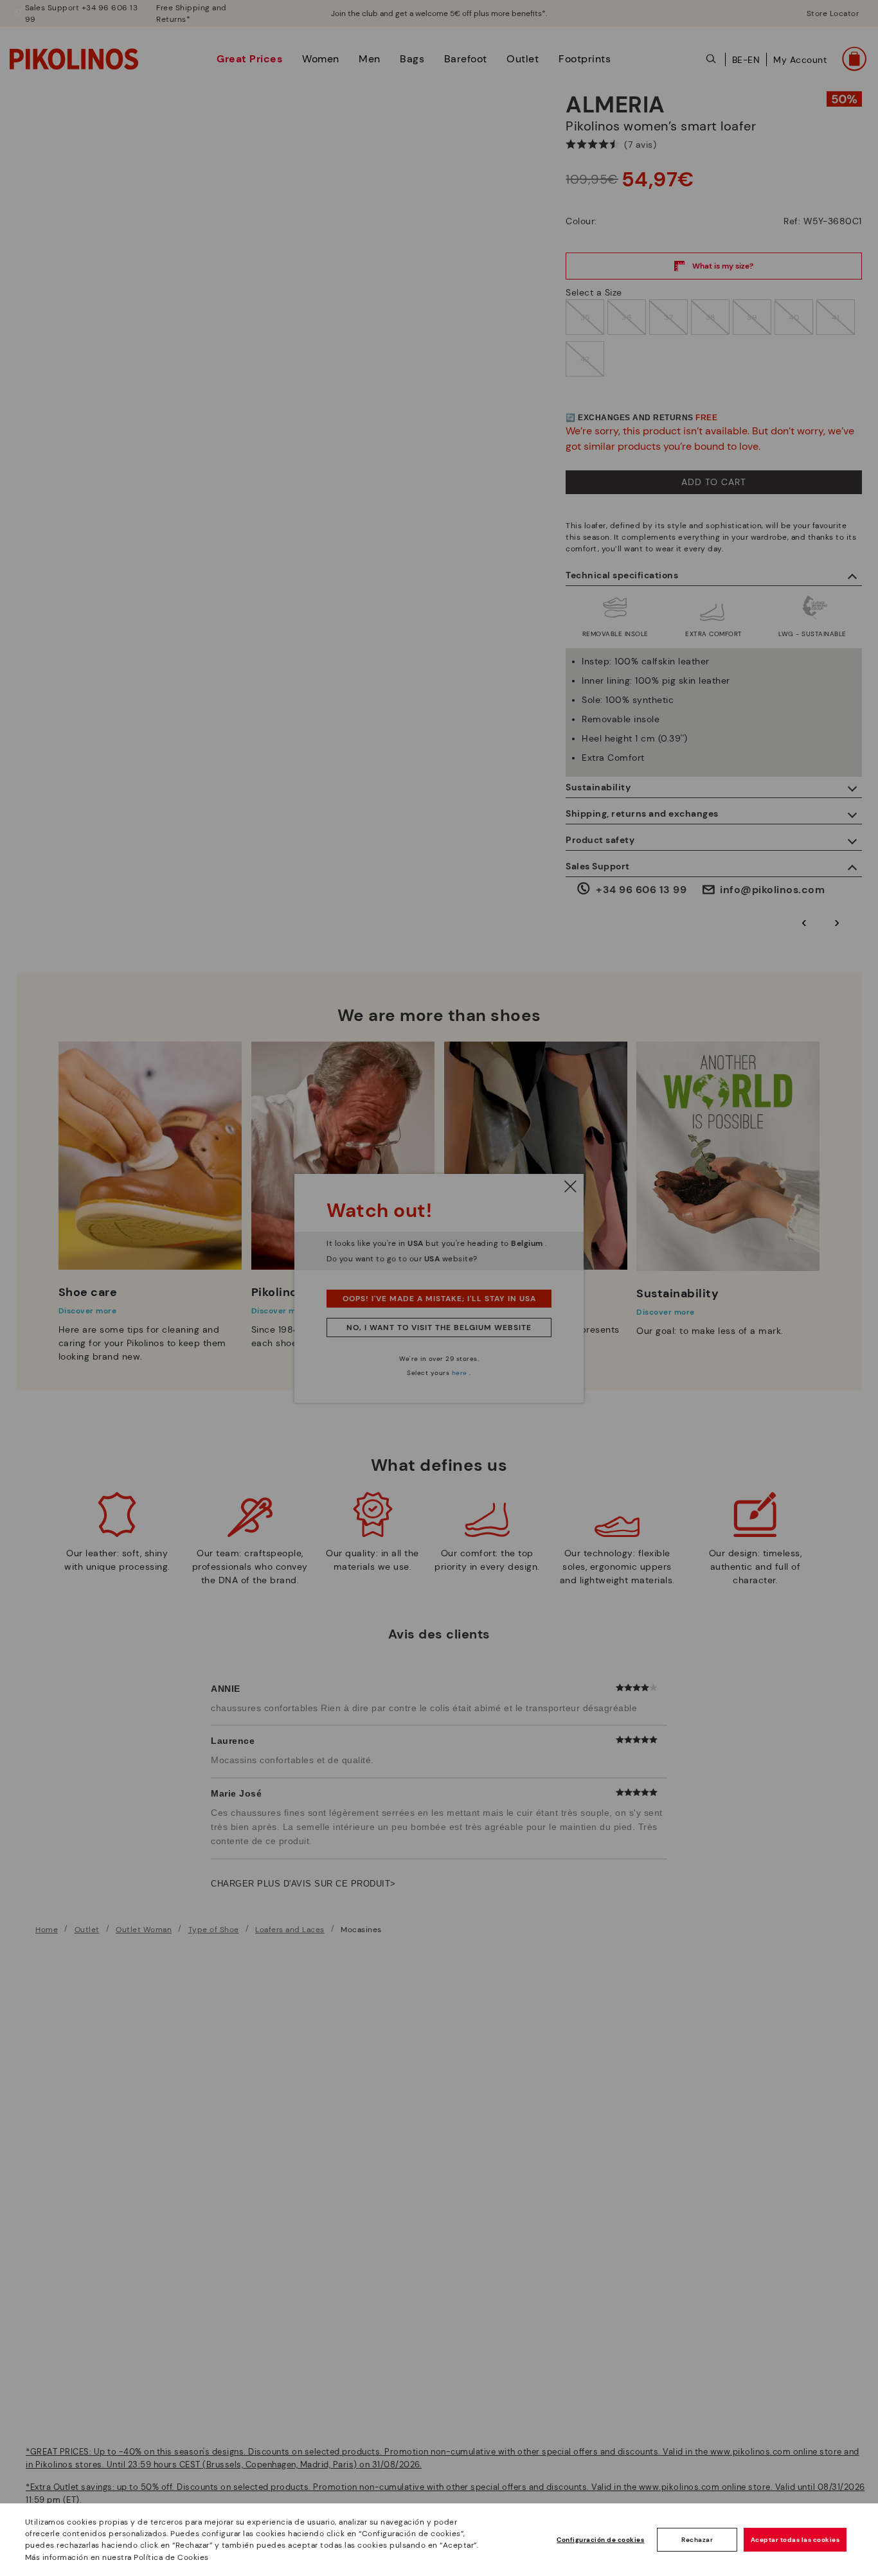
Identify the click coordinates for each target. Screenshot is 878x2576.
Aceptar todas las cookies (795, 2540)
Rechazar (697, 2540)
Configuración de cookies (600, 2540)
